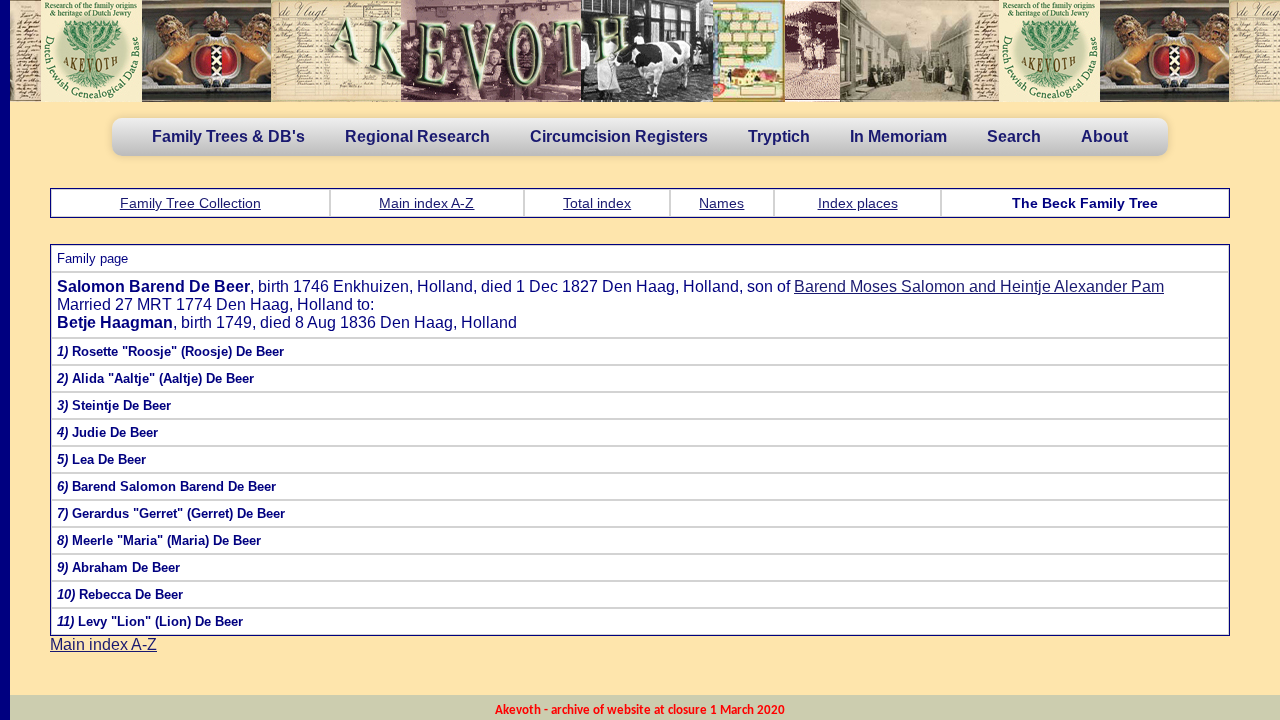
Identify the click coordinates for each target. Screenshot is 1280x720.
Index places (858, 203)
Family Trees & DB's (228, 136)
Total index (597, 203)
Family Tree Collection (190, 203)
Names (721, 203)
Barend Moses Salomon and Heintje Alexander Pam (979, 286)
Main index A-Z (426, 203)
